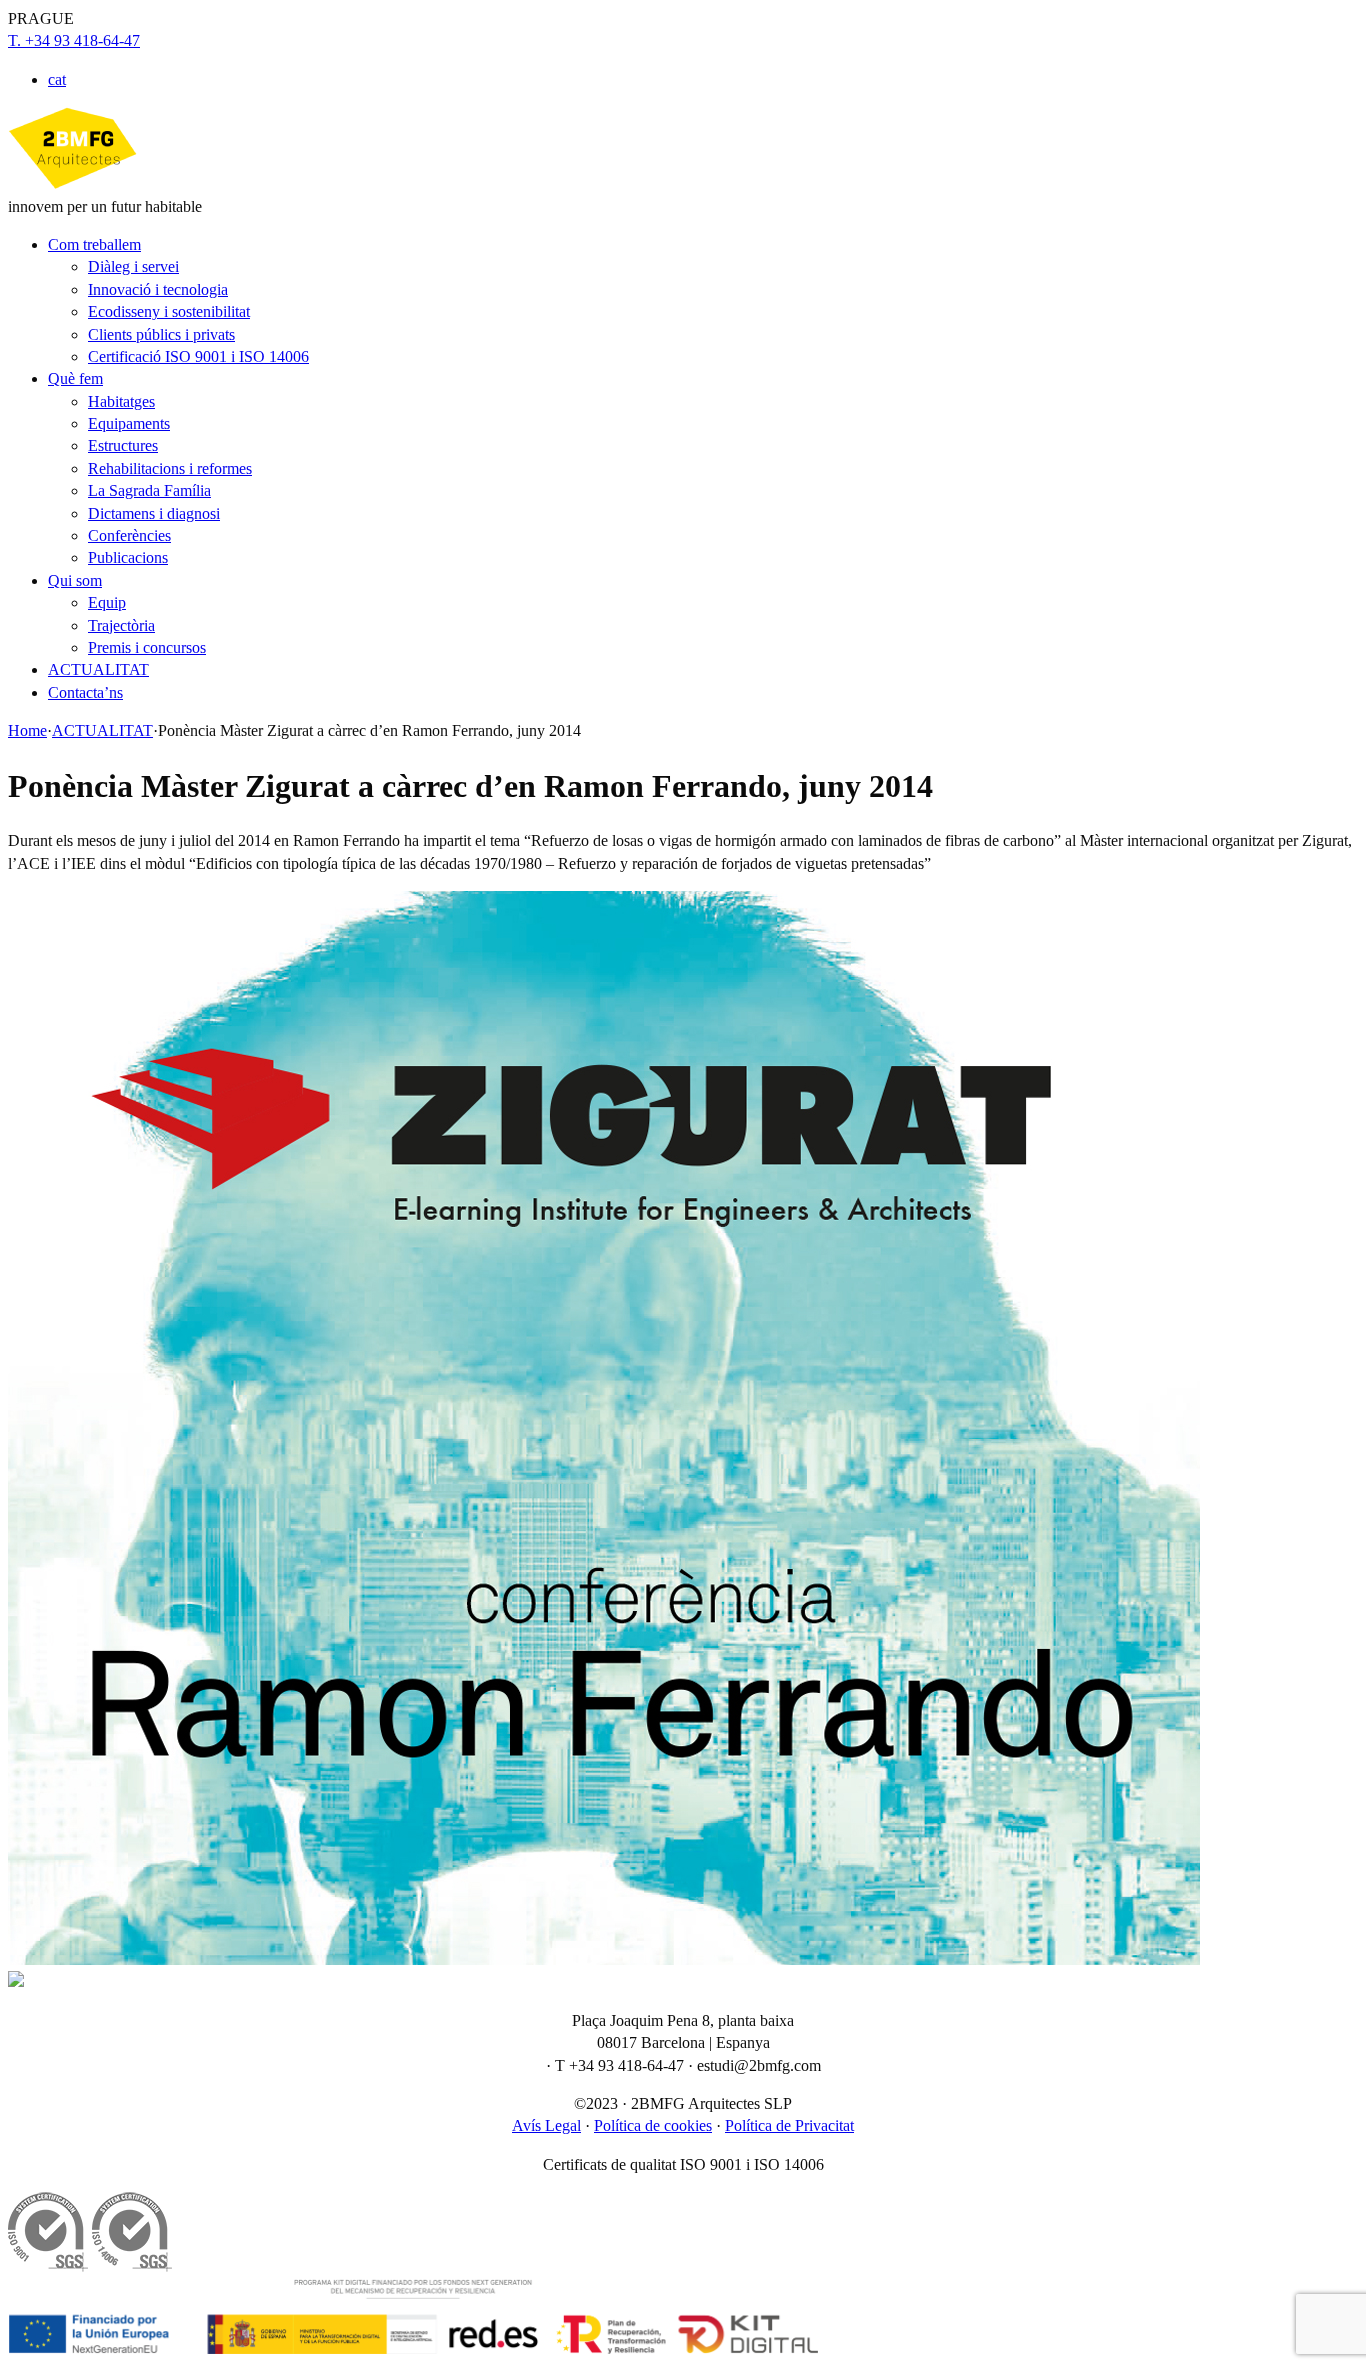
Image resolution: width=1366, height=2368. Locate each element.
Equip (107, 602)
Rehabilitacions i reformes (170, 468)
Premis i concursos (147, 647)
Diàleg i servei (133, 266)
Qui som (75, 580)
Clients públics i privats (161, 334)
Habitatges (121, 401)
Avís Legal (546, 2125)
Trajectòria (121, 625)
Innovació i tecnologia (158, 289)
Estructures (123, 445)
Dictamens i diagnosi (154, 513)
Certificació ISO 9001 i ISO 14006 (198, 356)
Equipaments (129, 423)
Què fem (75, 378)
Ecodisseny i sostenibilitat (169, 311)
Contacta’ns (85, 692)
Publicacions (128, 557)
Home (27, 730)
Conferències (129, 535)
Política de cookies (653, 2125)
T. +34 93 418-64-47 (74, 40)
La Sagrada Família (149, 490)
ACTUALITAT (98, 669)
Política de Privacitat (789, 2125)
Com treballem (94, 244)
